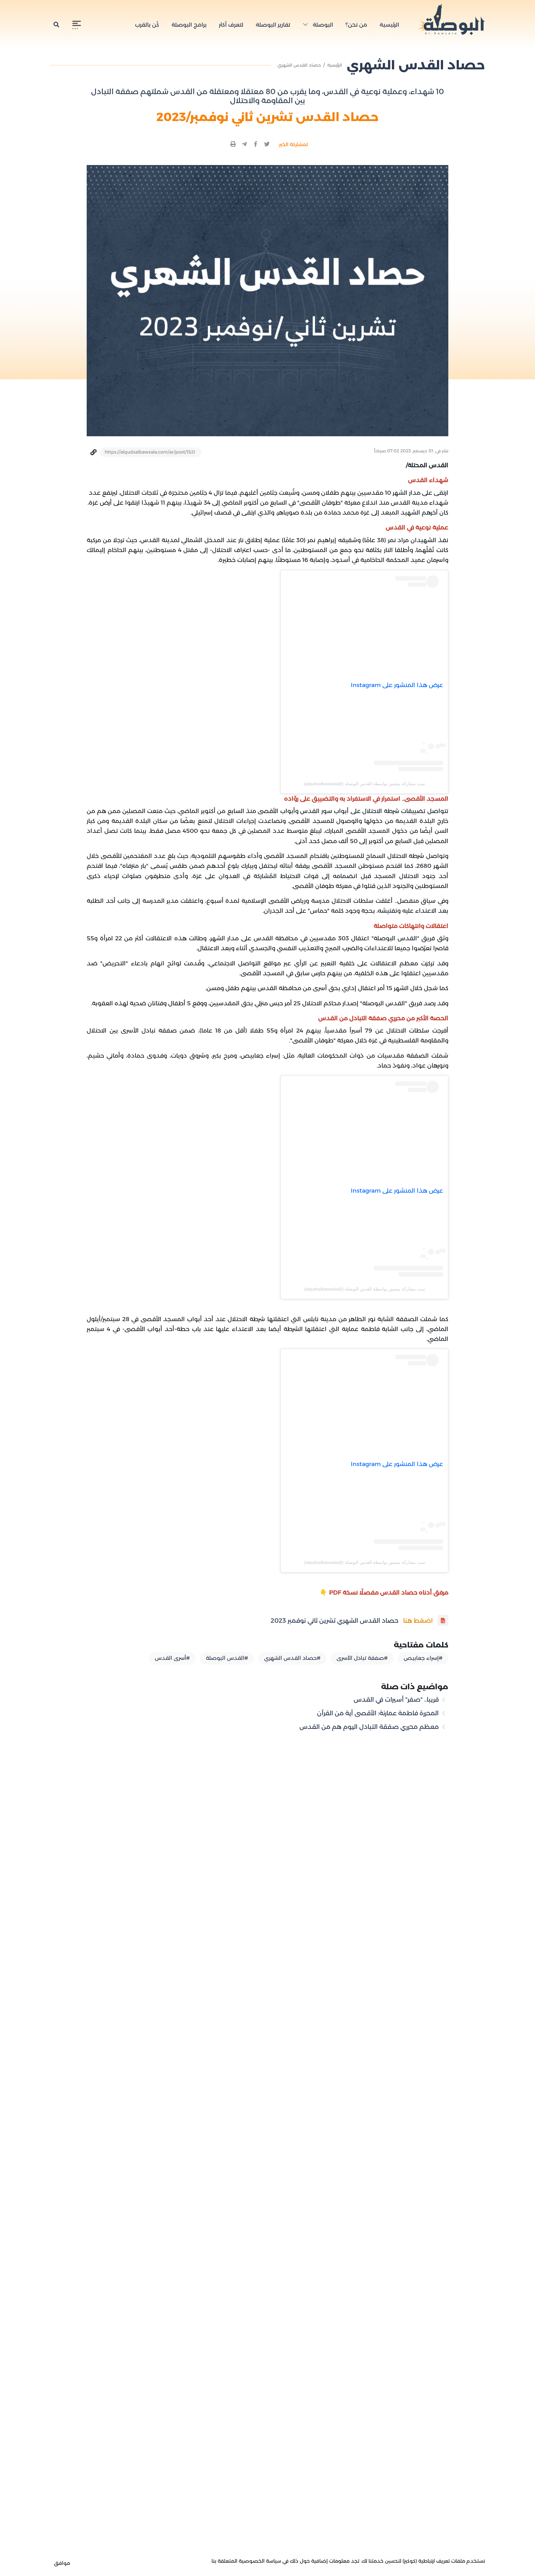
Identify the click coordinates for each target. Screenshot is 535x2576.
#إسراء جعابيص (423, 1658)
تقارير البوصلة (273, 25)
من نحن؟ (356, 25)
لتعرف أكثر (231, 25)
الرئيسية (389, 25)
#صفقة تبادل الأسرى (362, 1658)
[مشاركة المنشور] (267, 144)
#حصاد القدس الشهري (292, 1658)
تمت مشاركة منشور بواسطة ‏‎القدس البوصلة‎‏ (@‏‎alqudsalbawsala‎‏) (364, 784)
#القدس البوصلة (227, 1658)
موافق (62, 2563)
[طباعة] (233, 144)
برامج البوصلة (189, 25)
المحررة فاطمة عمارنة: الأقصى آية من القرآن (379, 1713)
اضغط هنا (418, 1621)
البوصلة (322, 25)
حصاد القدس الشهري (299, 65)
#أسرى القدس (172, 1658)
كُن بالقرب (147, 25)
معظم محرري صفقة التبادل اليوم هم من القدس (370, 1727)
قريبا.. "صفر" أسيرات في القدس (397, 1699)
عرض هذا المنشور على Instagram (397, 685)
